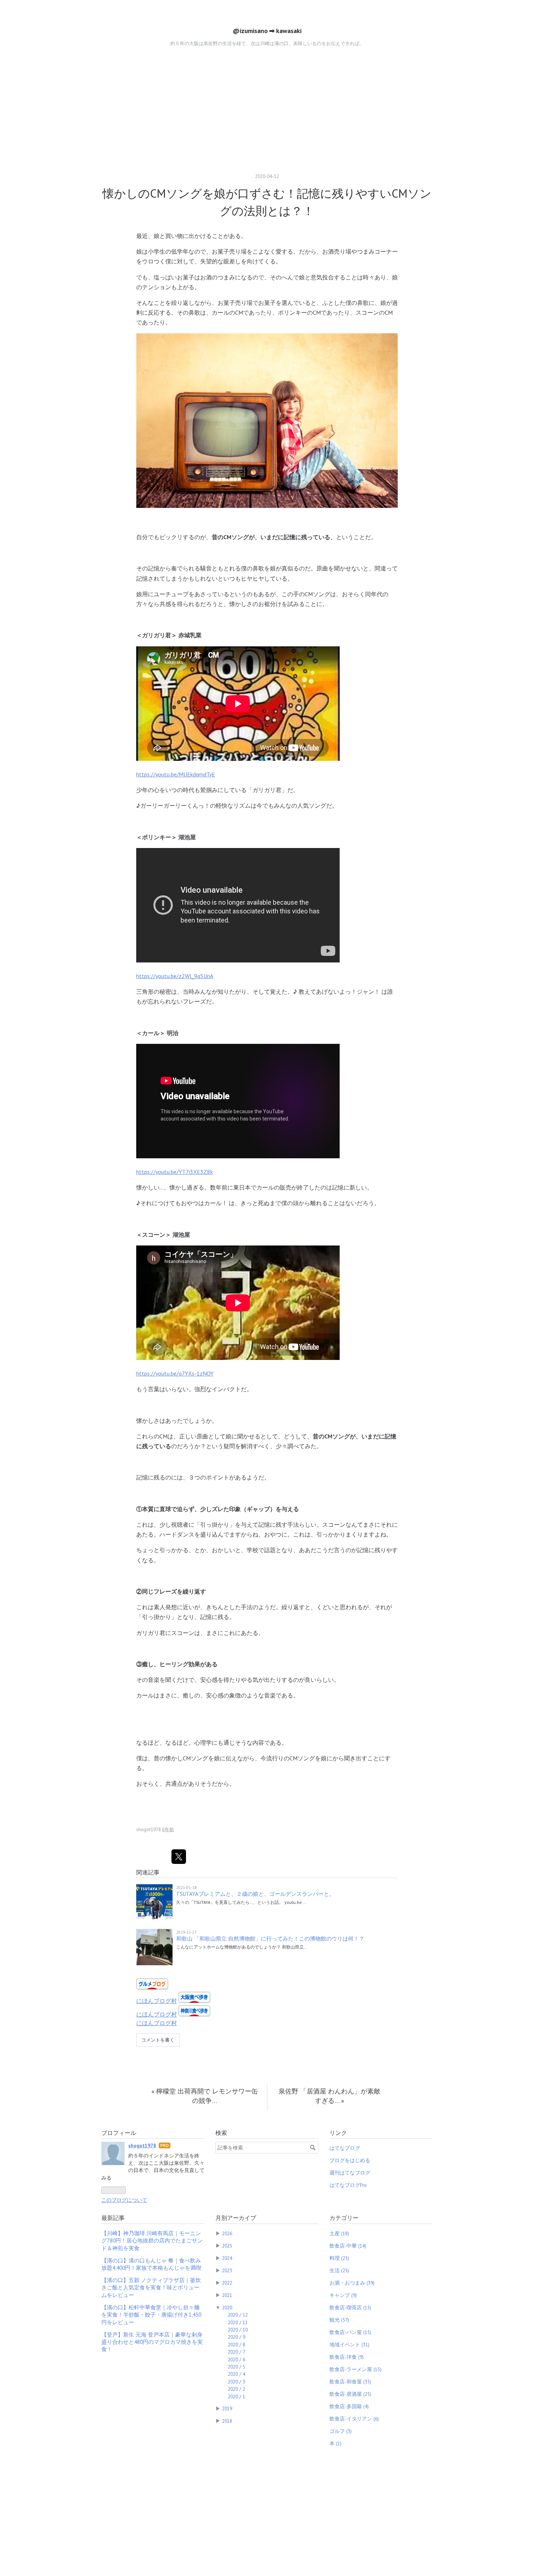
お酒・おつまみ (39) (352, 2283)
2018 (227, 2421)
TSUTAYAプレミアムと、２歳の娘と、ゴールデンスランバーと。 (255, 1894)
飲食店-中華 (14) (348, 2246)
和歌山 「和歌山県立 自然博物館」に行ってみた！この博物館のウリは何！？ (270, 1939)
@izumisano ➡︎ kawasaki (267, 31)
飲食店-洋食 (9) (347, 2357)
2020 (227, 2308)
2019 (227, 2409)
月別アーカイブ (236, 2218)
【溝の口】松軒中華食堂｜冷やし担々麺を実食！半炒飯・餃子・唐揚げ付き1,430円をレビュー (151, 2315)
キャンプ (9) (343, 2295)
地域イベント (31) (349, 2345)
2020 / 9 (236, 2337)
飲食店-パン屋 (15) (350, 2332)
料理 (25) (339, 2258)
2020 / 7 (236, 2352)
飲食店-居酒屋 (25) (350, 2394)
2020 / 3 (236, 2382)
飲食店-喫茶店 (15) (350, 2308)
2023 (227, 2270)
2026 (227, 2233)
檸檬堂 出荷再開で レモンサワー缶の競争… (205, 2096)
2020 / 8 (236, 2345)
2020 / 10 (238, 2330)
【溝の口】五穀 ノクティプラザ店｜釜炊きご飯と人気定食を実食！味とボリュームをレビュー (151, 2288)
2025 (227, 2246)
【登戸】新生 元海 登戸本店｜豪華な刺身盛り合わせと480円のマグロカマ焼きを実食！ (152, 2342)
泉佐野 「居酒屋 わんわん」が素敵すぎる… (329, 2096)
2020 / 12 (238, 2315)
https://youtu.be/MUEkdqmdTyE (176, 774)
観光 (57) (339, 2320)
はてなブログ (345, 2148)
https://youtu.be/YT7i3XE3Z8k (175, 1172)
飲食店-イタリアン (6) (354, 2419)
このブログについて (124, 2200)
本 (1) (335, 2443)
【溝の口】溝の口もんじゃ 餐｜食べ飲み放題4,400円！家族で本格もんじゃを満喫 (151, 2264)
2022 (227, 2283)
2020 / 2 (236, 2389)
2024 (227, 2258)
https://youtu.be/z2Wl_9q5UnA (175, 976)
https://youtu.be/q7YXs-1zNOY (175, 1373)
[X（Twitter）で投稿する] (179, 1857)
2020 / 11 (238, 2322)
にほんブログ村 (157, 2001)
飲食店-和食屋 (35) (350, 2382)
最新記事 (113, 2218)
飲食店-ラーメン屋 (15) (355, 2369)
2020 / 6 (236, 2359)
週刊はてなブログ (350, 2173)
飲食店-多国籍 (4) (349, 2406)
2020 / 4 (236, 2374)
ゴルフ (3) (341, 2431)
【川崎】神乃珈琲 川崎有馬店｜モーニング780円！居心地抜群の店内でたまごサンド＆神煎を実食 (152, 2241)
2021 (227, 2295)
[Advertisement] (267, 110)
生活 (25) (339, 2270)
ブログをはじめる (350, 2160)
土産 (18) (339, 2233)
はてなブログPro (348, 2185)
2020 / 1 (236, 2397)
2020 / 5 (236, 2367)
